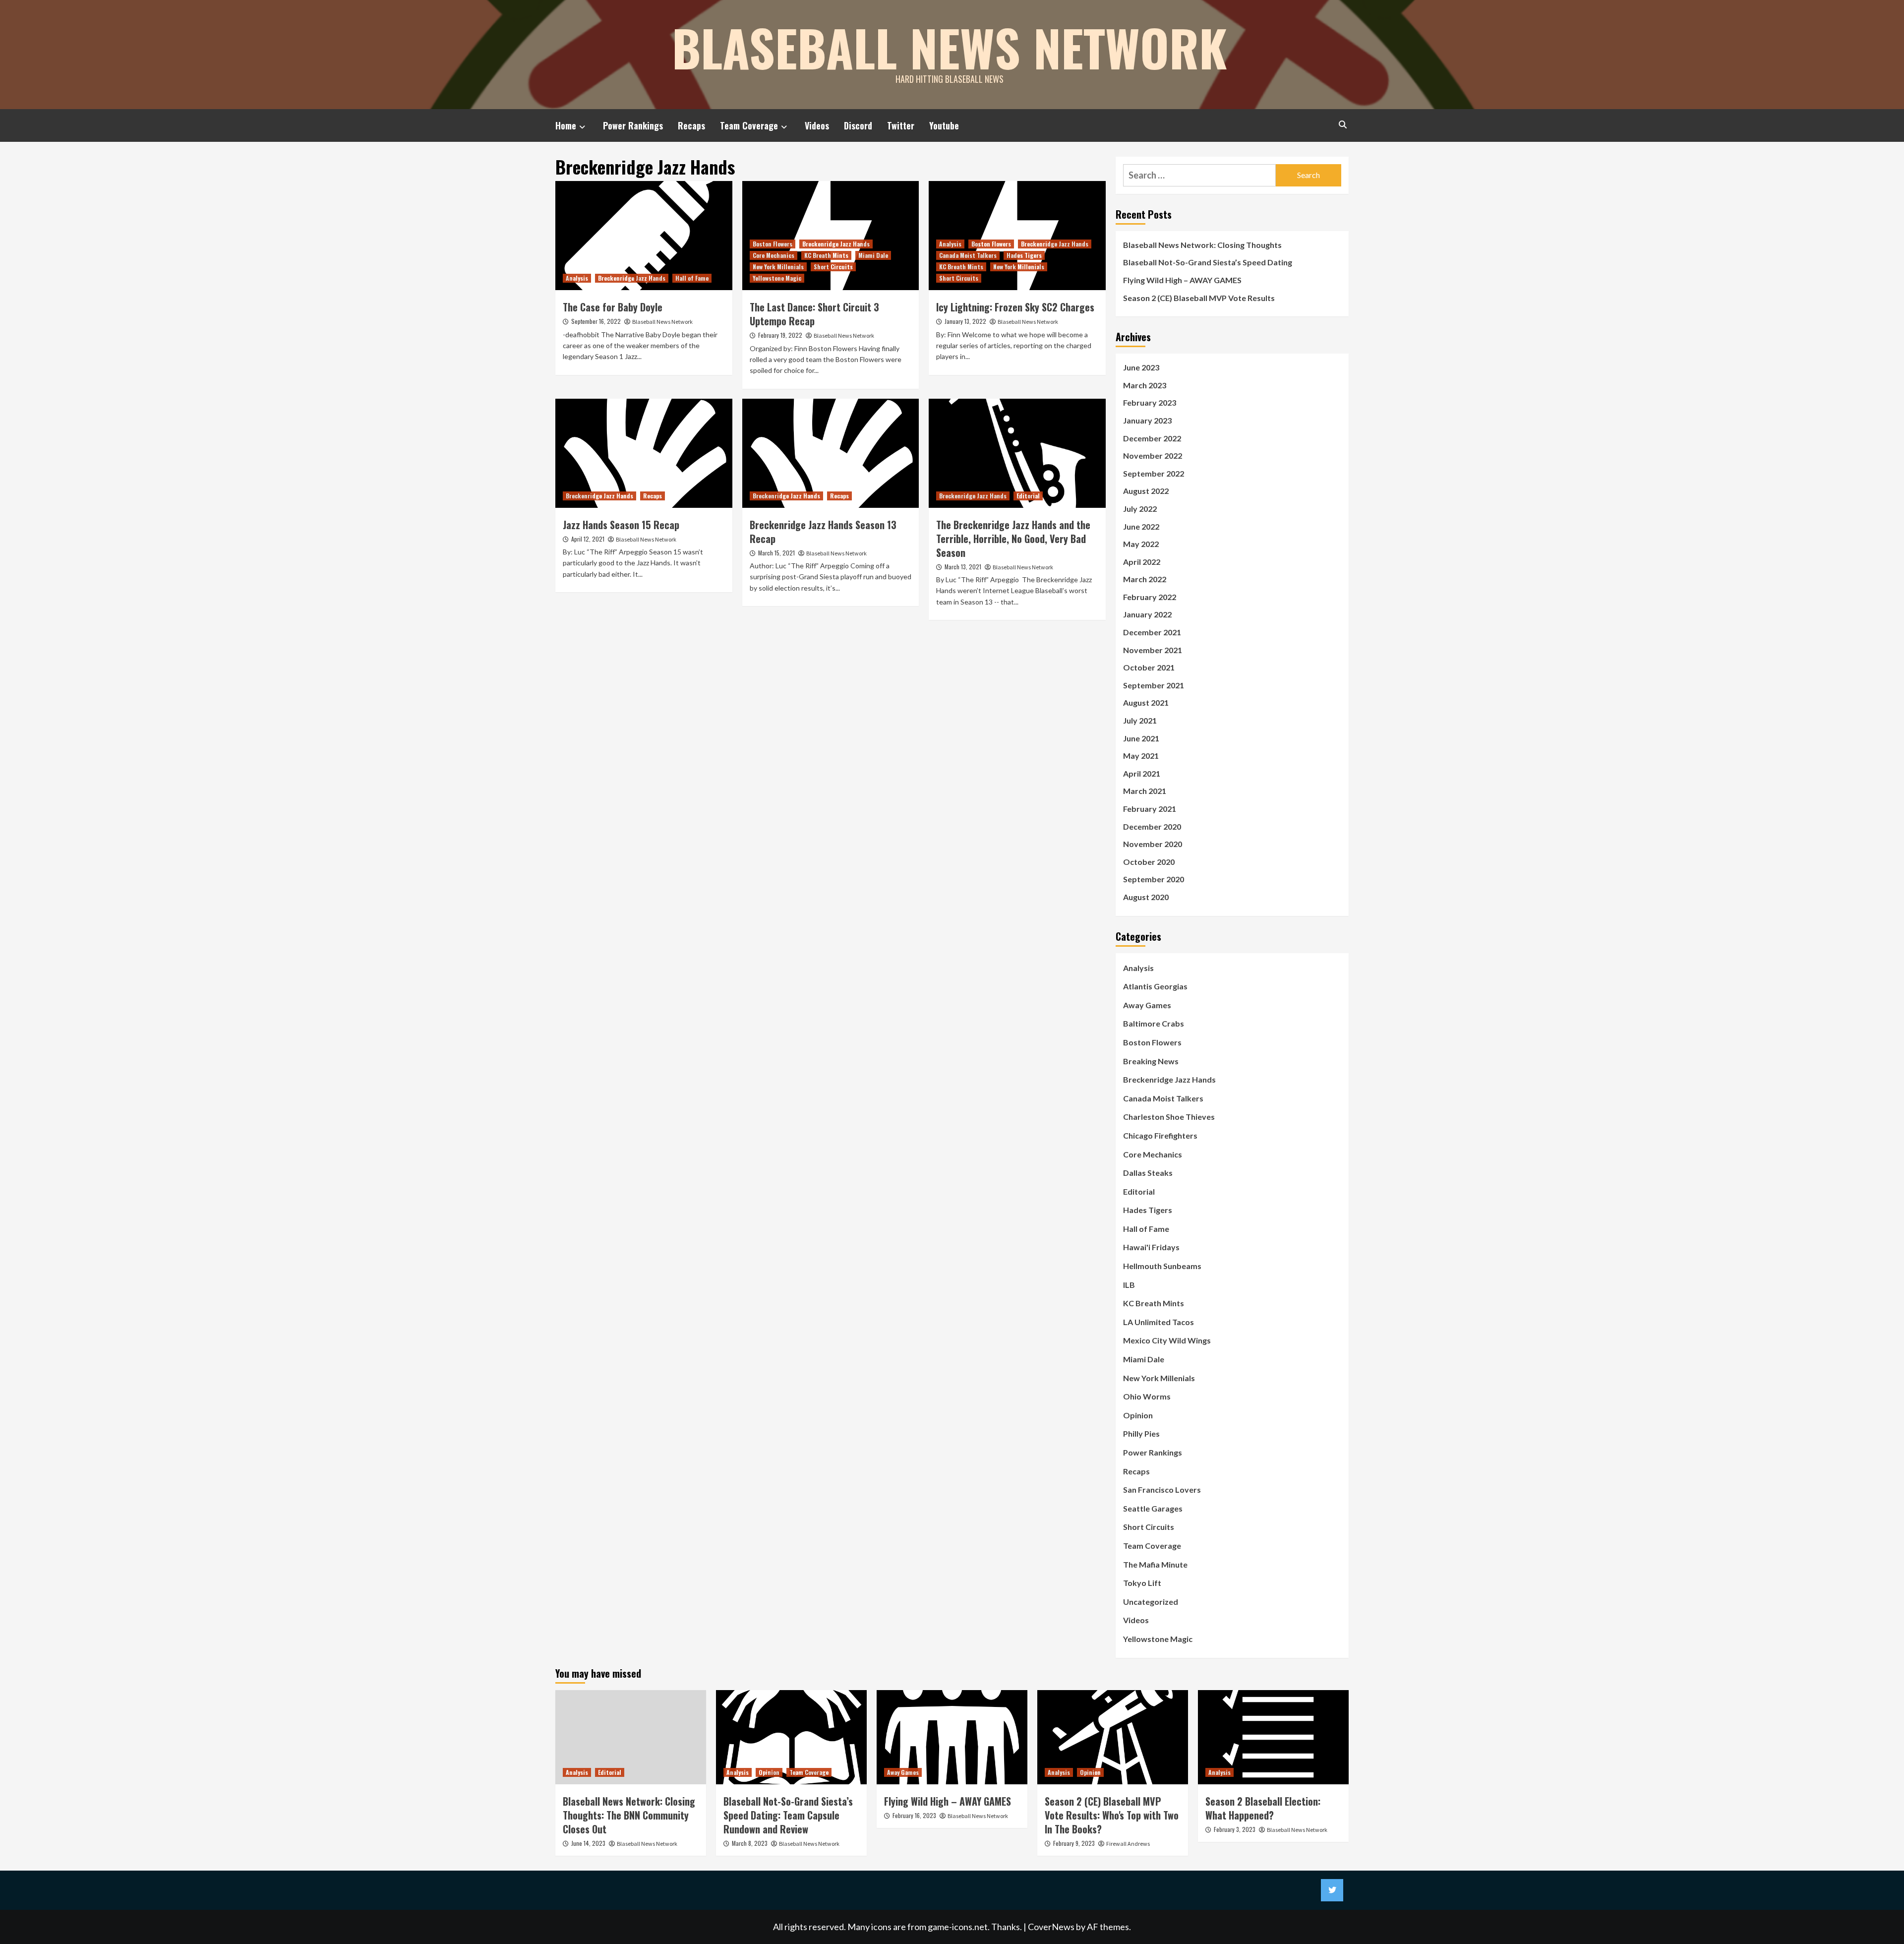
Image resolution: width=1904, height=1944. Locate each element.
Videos (817, 125)
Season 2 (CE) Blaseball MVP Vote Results (1199, 298)
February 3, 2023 (1235, 1829)
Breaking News (1151, 1061)
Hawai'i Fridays (1151, 1247)
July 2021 (1140, 720)
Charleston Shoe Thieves (1169, 1117)
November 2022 (1153, 456)
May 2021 (1141, 756)
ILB (1129, 1285)
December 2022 (1152, 438)
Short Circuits (833, 267)
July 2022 (1140, 509)
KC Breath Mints (826, 255)
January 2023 (1147, 420)
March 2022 (1145, 579)
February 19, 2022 (780, 335)
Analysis (577, 278)
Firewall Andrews (1128, 1844)
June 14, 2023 (588, 1843)
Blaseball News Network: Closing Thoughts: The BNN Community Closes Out (629, 1815)
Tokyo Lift (1142, 1583)
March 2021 (1145, 791)
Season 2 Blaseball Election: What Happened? (1263, 1808)
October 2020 (1149, 862)
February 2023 (1150, 402)
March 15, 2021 (776, 553)
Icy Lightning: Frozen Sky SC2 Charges (1015, 307)
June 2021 (1141, 738)
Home (566, 125)
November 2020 (1153, 844)
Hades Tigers (1024, 255)
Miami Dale (873, 255)
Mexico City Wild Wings (1167, 1340)
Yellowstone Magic (777, 278)
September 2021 (1154, 685)
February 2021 (1150, 809)
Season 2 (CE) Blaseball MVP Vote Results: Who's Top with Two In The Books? (1112, 1815)
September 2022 (1154, 473)
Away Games (1147, 1005)
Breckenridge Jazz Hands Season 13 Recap (823, 532)
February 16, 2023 (914, 1815)
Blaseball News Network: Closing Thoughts (1202, 245)
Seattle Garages (1153, 1508)
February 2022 (1150, 597)
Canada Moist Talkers (968, 255)
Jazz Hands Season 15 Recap (621, 525)
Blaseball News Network (950, 47)
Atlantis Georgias (1155, 986)
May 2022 (1141, 544)
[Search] (1342, 124)
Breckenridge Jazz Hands (632, 278)
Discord (858, 125)
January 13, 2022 (965, 321)
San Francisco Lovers (1162, 1489)
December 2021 (1152, 632)
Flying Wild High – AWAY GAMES (1182, 280)
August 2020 (1146, 897)
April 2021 (1142, 773)
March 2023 (1145, 385)
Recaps (691, 125)
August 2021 (1146, 702)
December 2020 (1152, 826)
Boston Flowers (773, 244)
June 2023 (1141, 367)
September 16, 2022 (596, 321)
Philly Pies (1141, 1433)
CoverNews (1051, 1927)
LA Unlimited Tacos (1159, 1322)
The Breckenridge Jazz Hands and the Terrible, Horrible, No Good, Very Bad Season (1013, 539)
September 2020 (1154, 879)
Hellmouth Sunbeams (1162, 1266)
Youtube (944, 125)
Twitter (901, 125)
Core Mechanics (773, 255)
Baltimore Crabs (1154, 1023)
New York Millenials (778, 267)
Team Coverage (749, 125)
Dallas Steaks (1148, 1173)
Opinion (1138, 1415)
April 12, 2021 (588, 539)
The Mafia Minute (1155, 1564)
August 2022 (1146, 491)
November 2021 (1153, 650)
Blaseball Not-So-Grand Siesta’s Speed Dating (1208, 262)
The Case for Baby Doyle (613, 307)
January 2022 (1147, 614)
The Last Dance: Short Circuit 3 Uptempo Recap (814, 314)
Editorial (1028, 496)
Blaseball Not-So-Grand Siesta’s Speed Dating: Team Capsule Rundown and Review (788, 1815)
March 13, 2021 (963, 567)
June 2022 (1141, 526)
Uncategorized (1151, 1602)
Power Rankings (633, 125)
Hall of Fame (692, 278)
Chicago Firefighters (1160, 1135)
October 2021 (1149, 667)
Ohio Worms (1147, 1396)
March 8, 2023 (750, 1843)
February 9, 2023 (1074, 1843)
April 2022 (1142, 562)
